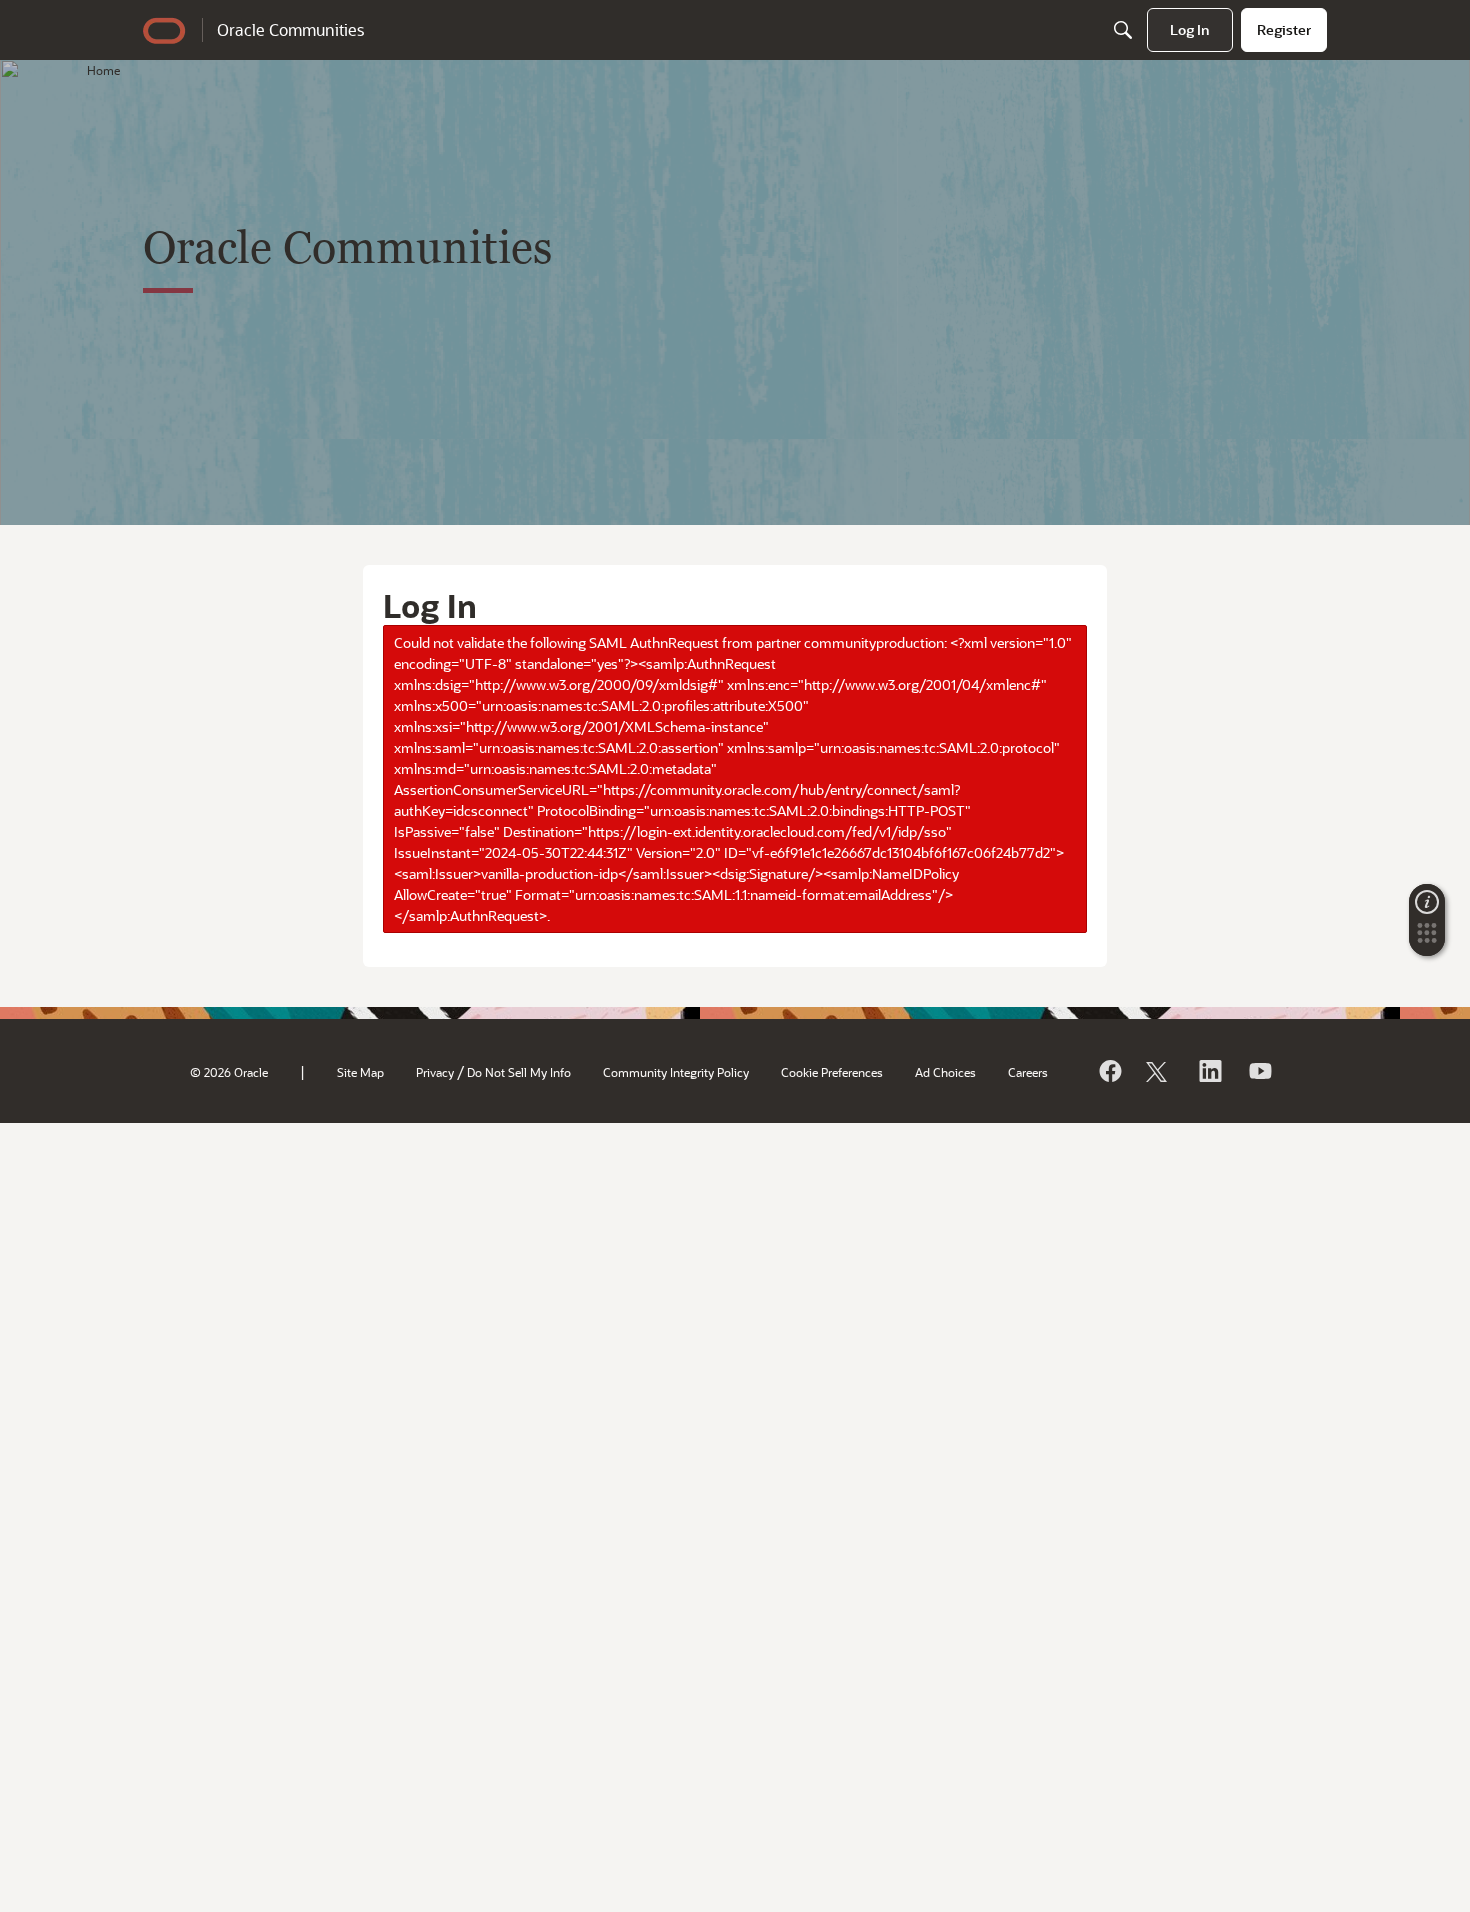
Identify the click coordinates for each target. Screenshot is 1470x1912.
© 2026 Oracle (229, 1072)
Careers (1028, 1072)
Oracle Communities (290, 29)
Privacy (435, 1072)
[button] (1427, 939)
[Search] (1123, 30)
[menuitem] (1190, 30)
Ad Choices (945, 1072)
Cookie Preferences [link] (832, 1072)
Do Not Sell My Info (519, 1072)
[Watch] (1259, 1071)
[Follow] (1159, 1071)
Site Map (360, 1072)
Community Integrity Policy (676, 1072)
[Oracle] (1109, 1071)
